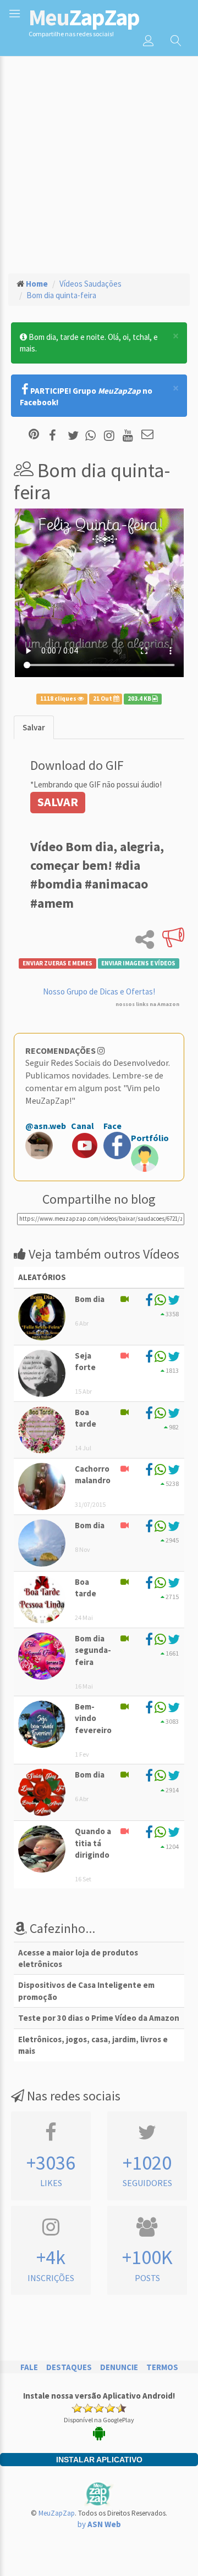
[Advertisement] (99, 160)
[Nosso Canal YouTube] (130, 435)
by (99, 2524)
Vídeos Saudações (90, 284)
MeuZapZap (57, 2513)
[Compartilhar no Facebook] (56, 435)
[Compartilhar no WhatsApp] (93, 435)
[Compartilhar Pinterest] (34, 435)
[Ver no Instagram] (111, 435)
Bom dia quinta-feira (61, 295)
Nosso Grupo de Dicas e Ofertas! (99, 991)
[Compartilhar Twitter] (76, 435)
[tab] (34, 727)
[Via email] (147, 435)
